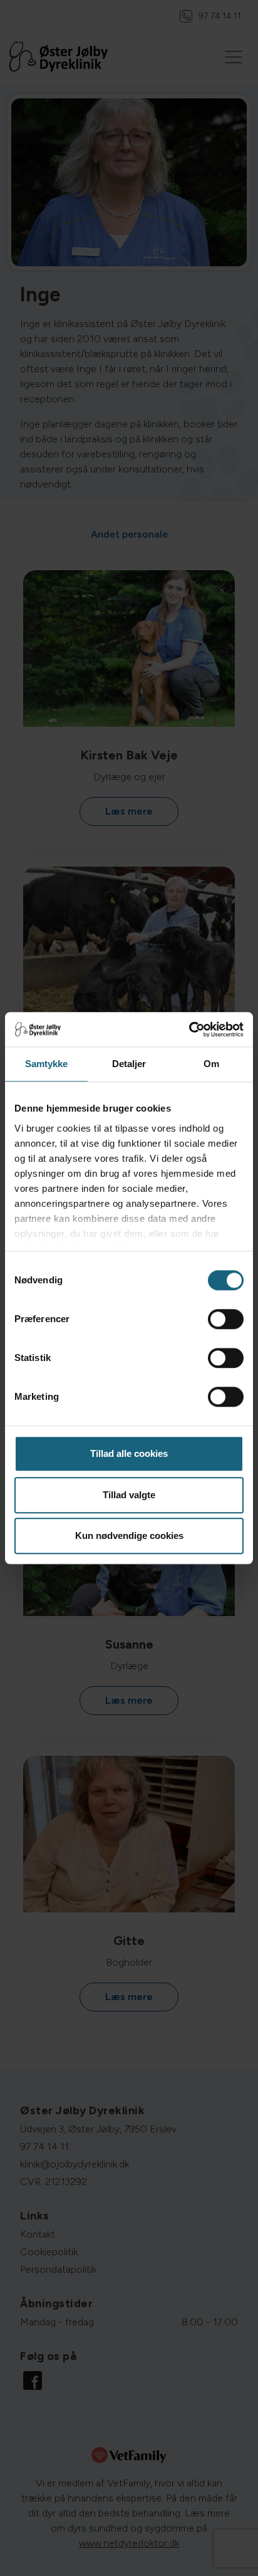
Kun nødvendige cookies (129, 1536)
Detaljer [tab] (129, 1064)
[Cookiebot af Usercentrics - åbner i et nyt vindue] (189, 1030)
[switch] (226, 1319)
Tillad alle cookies (129, 1453)
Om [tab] (211, 1064)
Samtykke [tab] (47, 1064)
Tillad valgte (129, 1495)
